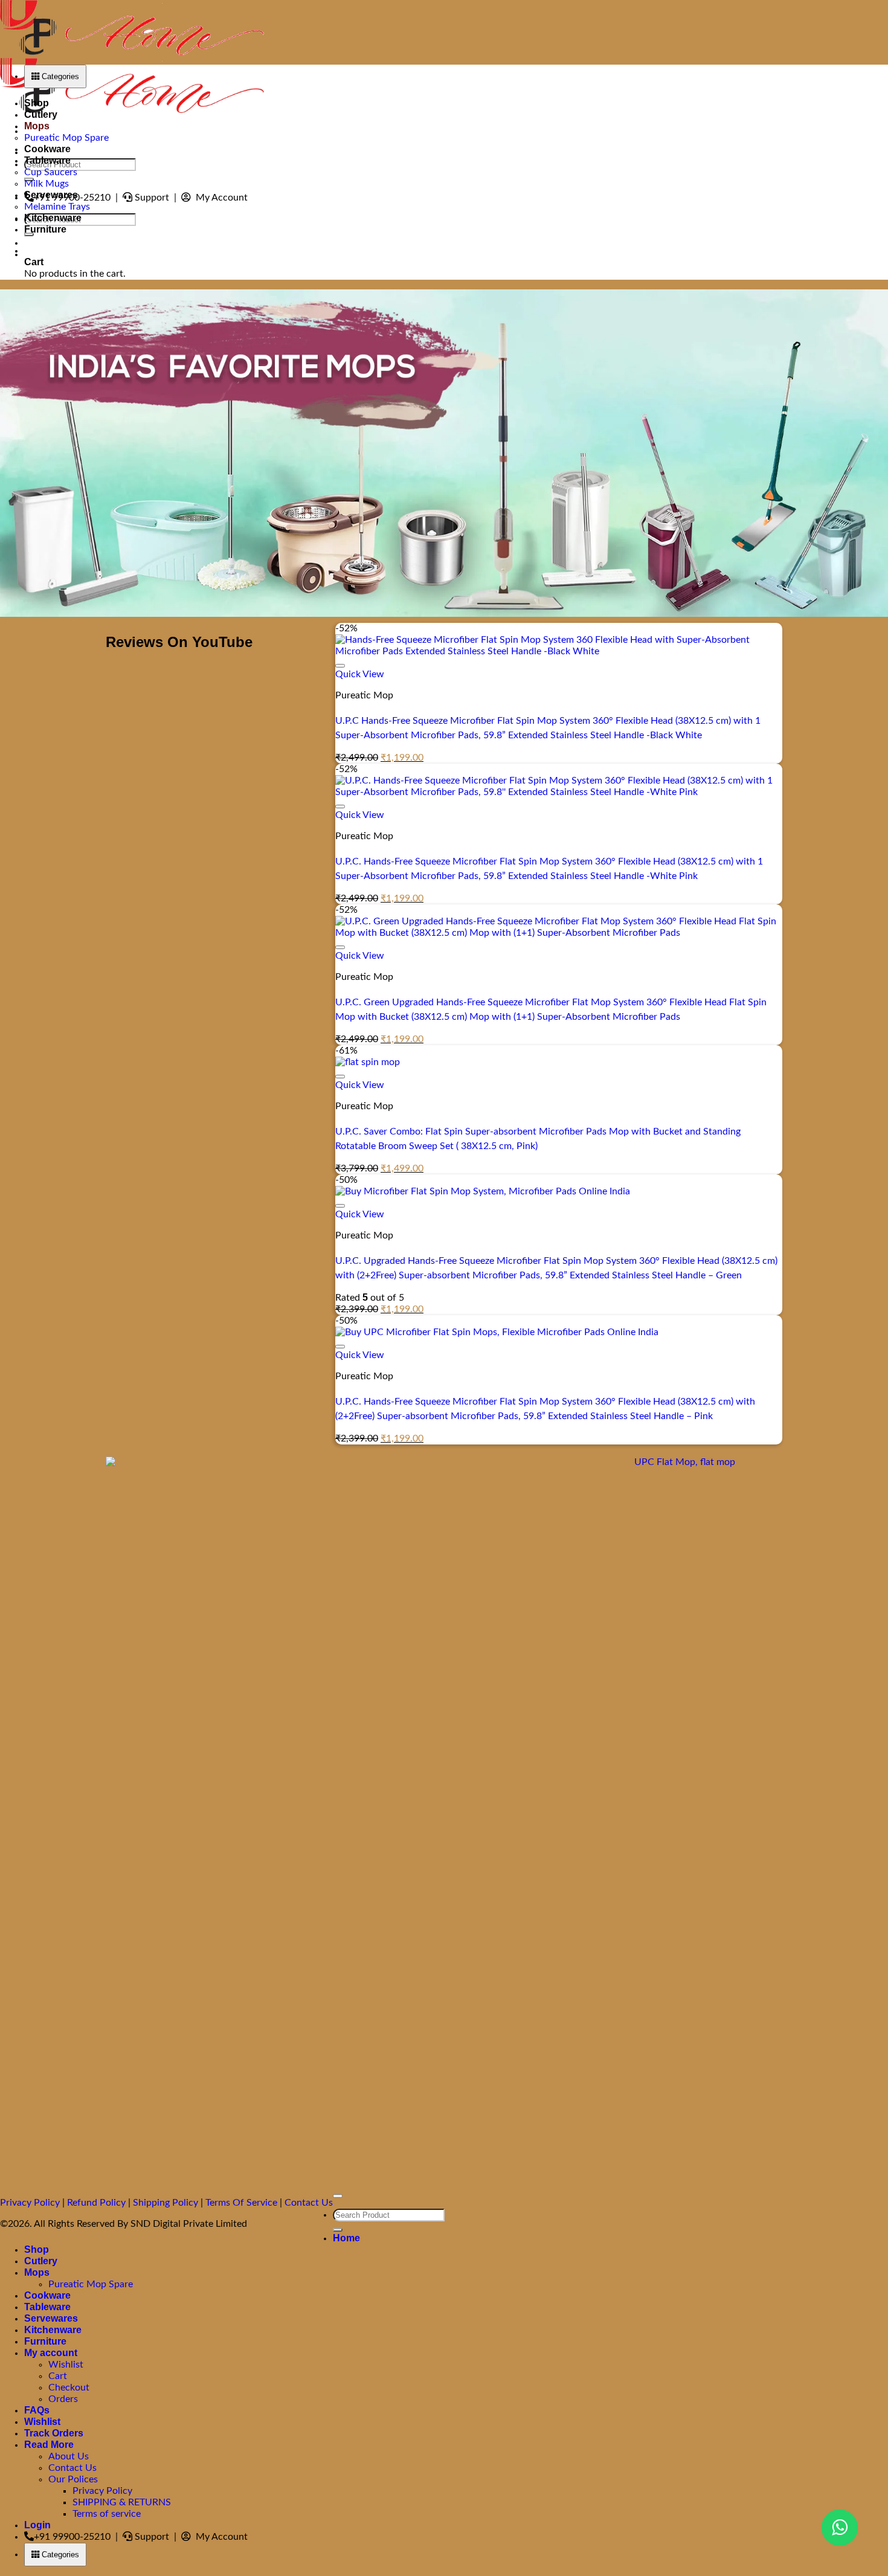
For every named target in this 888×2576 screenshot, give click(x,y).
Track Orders (54, 2433)
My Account (220, 198)
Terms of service (107, 2514)
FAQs (37, 2410)
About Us (69, 2456)
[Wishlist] (340, 666)
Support (153, 198)
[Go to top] (338, 2196)
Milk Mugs (47, 184)
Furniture (45, 229)
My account (51, 2353)
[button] (50, 251)
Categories (59, 76)
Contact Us (309, 2203)
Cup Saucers (51, 172)
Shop (37, 103)
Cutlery (41, 114)
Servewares (51, 195)
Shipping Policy (166, 2203)
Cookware (47, 149)
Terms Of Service (241, 2203)
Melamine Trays (57, 207)
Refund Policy (96, 2203)
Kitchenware (53, 218)
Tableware (47, 160)
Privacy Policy (30, 2203)
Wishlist (66, 2365)
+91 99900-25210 (73, 2537)
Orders (63, 2399)
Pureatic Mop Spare (66, 138)
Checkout (69, 2388)
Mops (37, 126)
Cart (58, 2376)
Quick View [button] (360, 674)
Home (346, 2238)
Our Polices (73, 2479)
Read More (49, 2445)
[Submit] (338, 2230)
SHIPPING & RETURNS (122, 2502)
